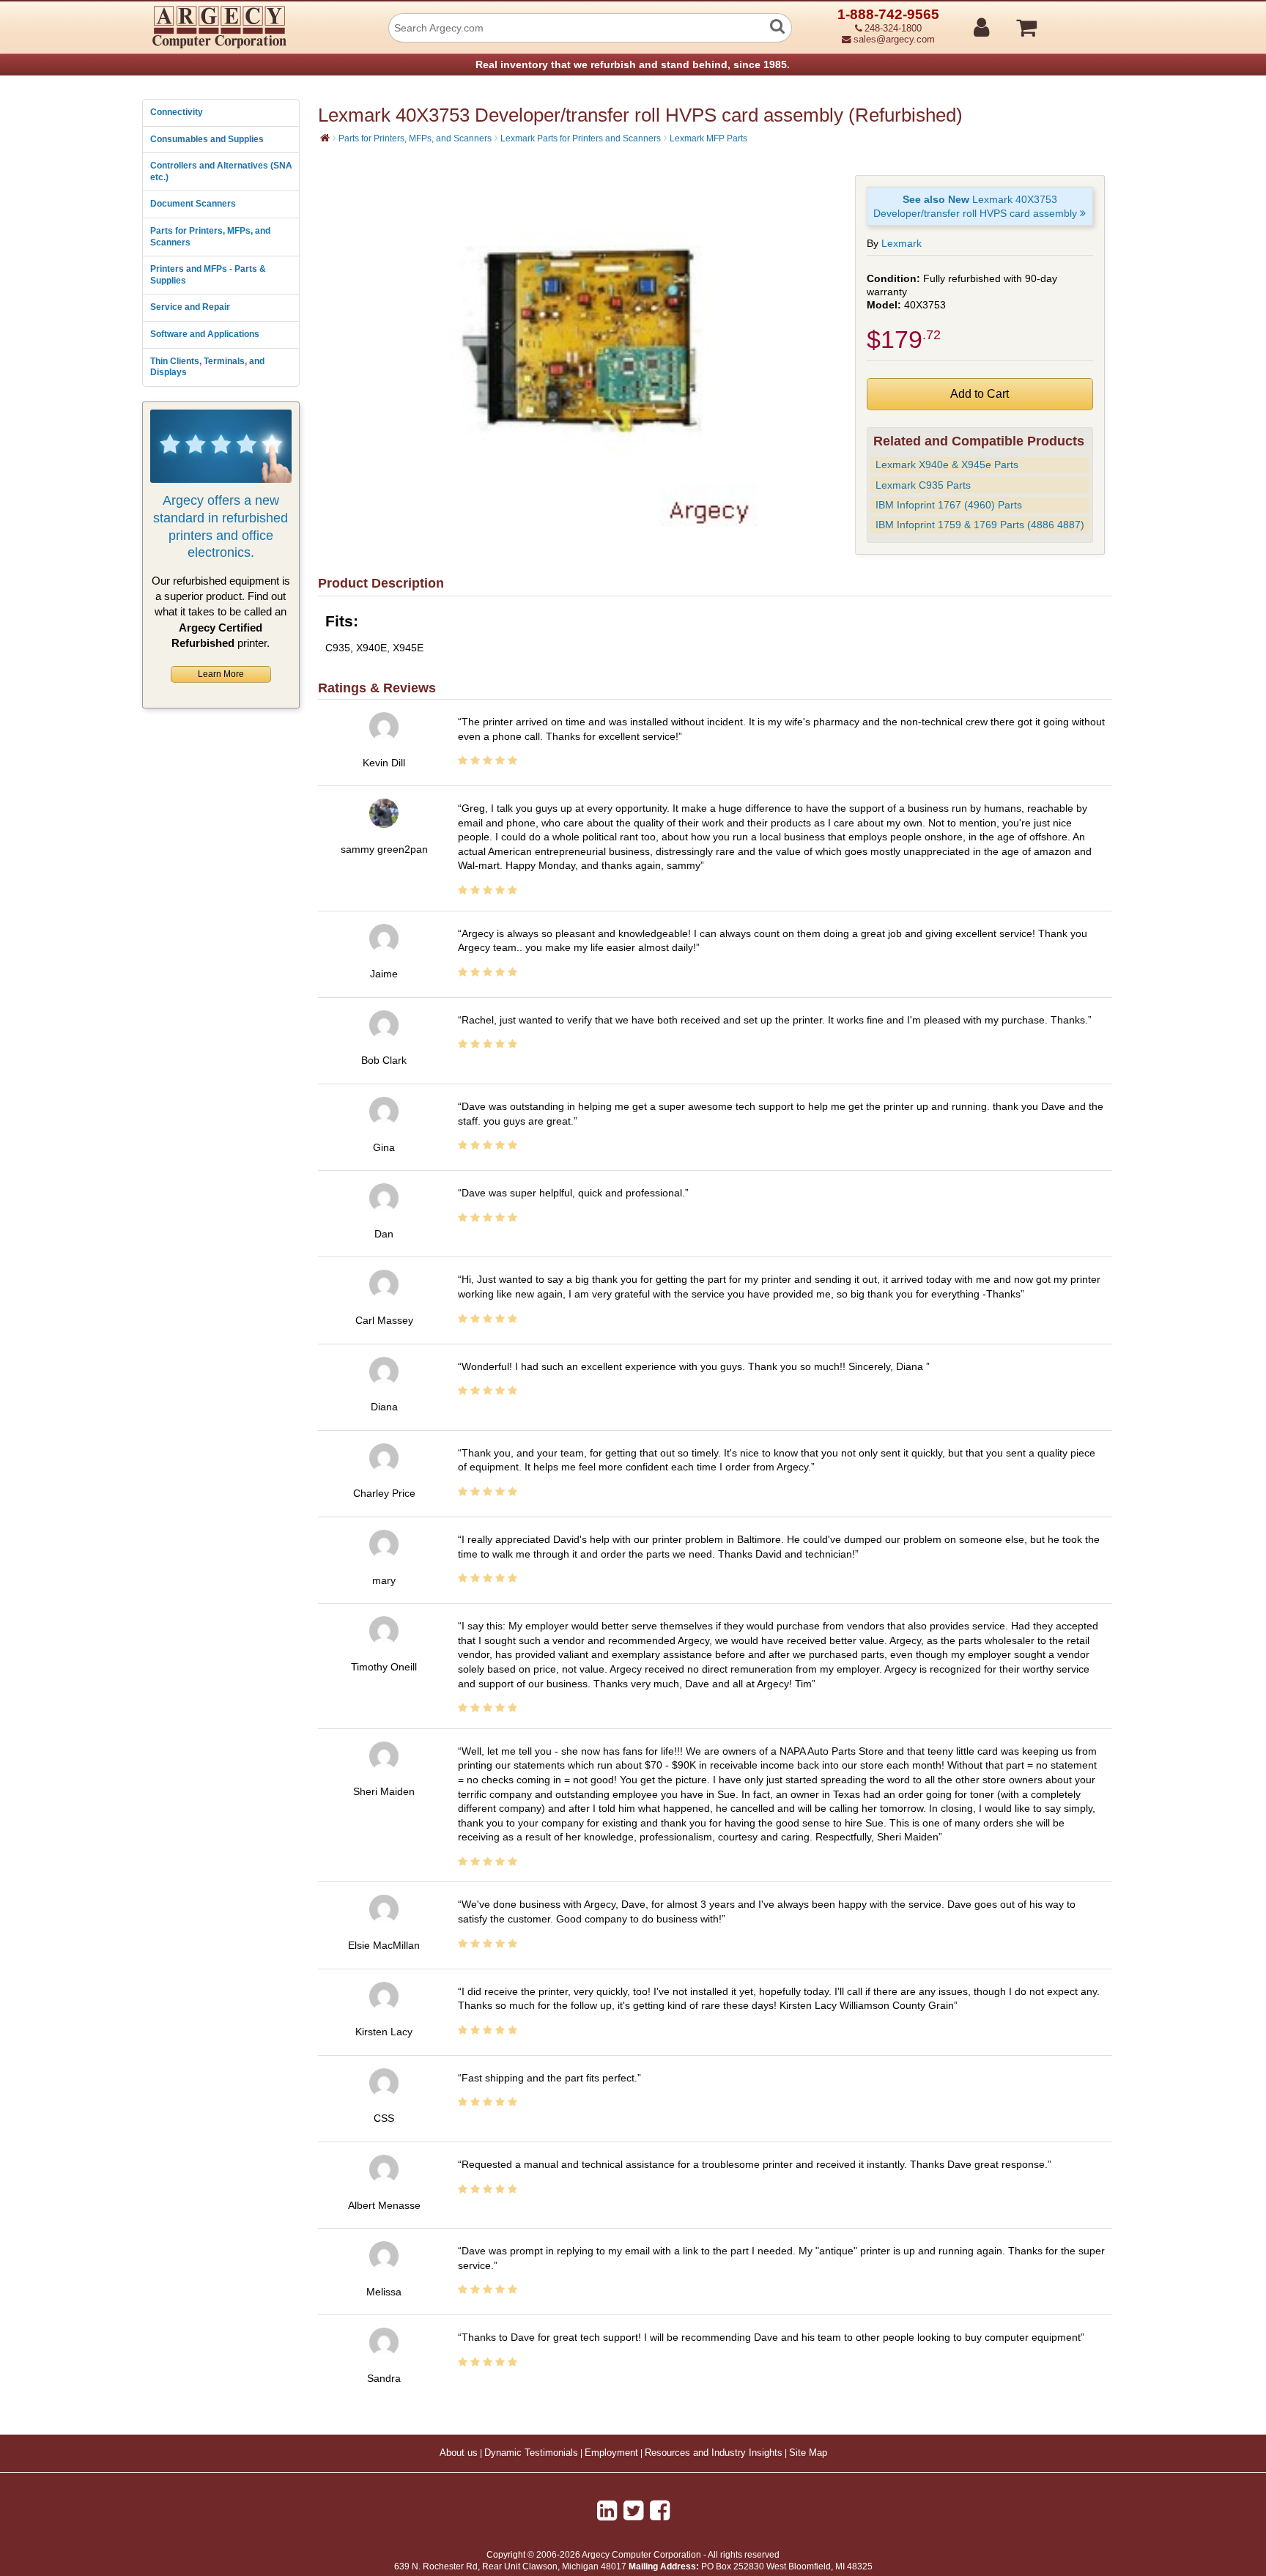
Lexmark (902, 243)
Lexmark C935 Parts (923, 485)
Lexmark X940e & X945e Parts (947, 465)
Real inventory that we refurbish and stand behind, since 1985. (633, 64)
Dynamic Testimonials (531, 2453)
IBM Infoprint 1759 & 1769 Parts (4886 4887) (980, 525)
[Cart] (1082, 21)
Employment (611, 2453)
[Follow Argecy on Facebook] (660, 2511)
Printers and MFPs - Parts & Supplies (208, 275)
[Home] (325, 138)
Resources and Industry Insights (714, 2453)
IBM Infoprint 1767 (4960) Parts (949, 505)
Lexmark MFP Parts (708, 138)
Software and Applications (205, 334)
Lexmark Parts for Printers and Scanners (581, 138)
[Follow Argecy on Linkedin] (607, 2511)
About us (459, 2453)
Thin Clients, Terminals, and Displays (207, 367)
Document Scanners (193, 204)
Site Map (808, 2453)
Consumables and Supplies (207, 139)
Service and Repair (190, 307)
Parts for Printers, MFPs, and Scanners (210, 237)
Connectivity (177, 112)
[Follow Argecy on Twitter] (633, 2511)
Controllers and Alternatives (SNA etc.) (221, 171)
